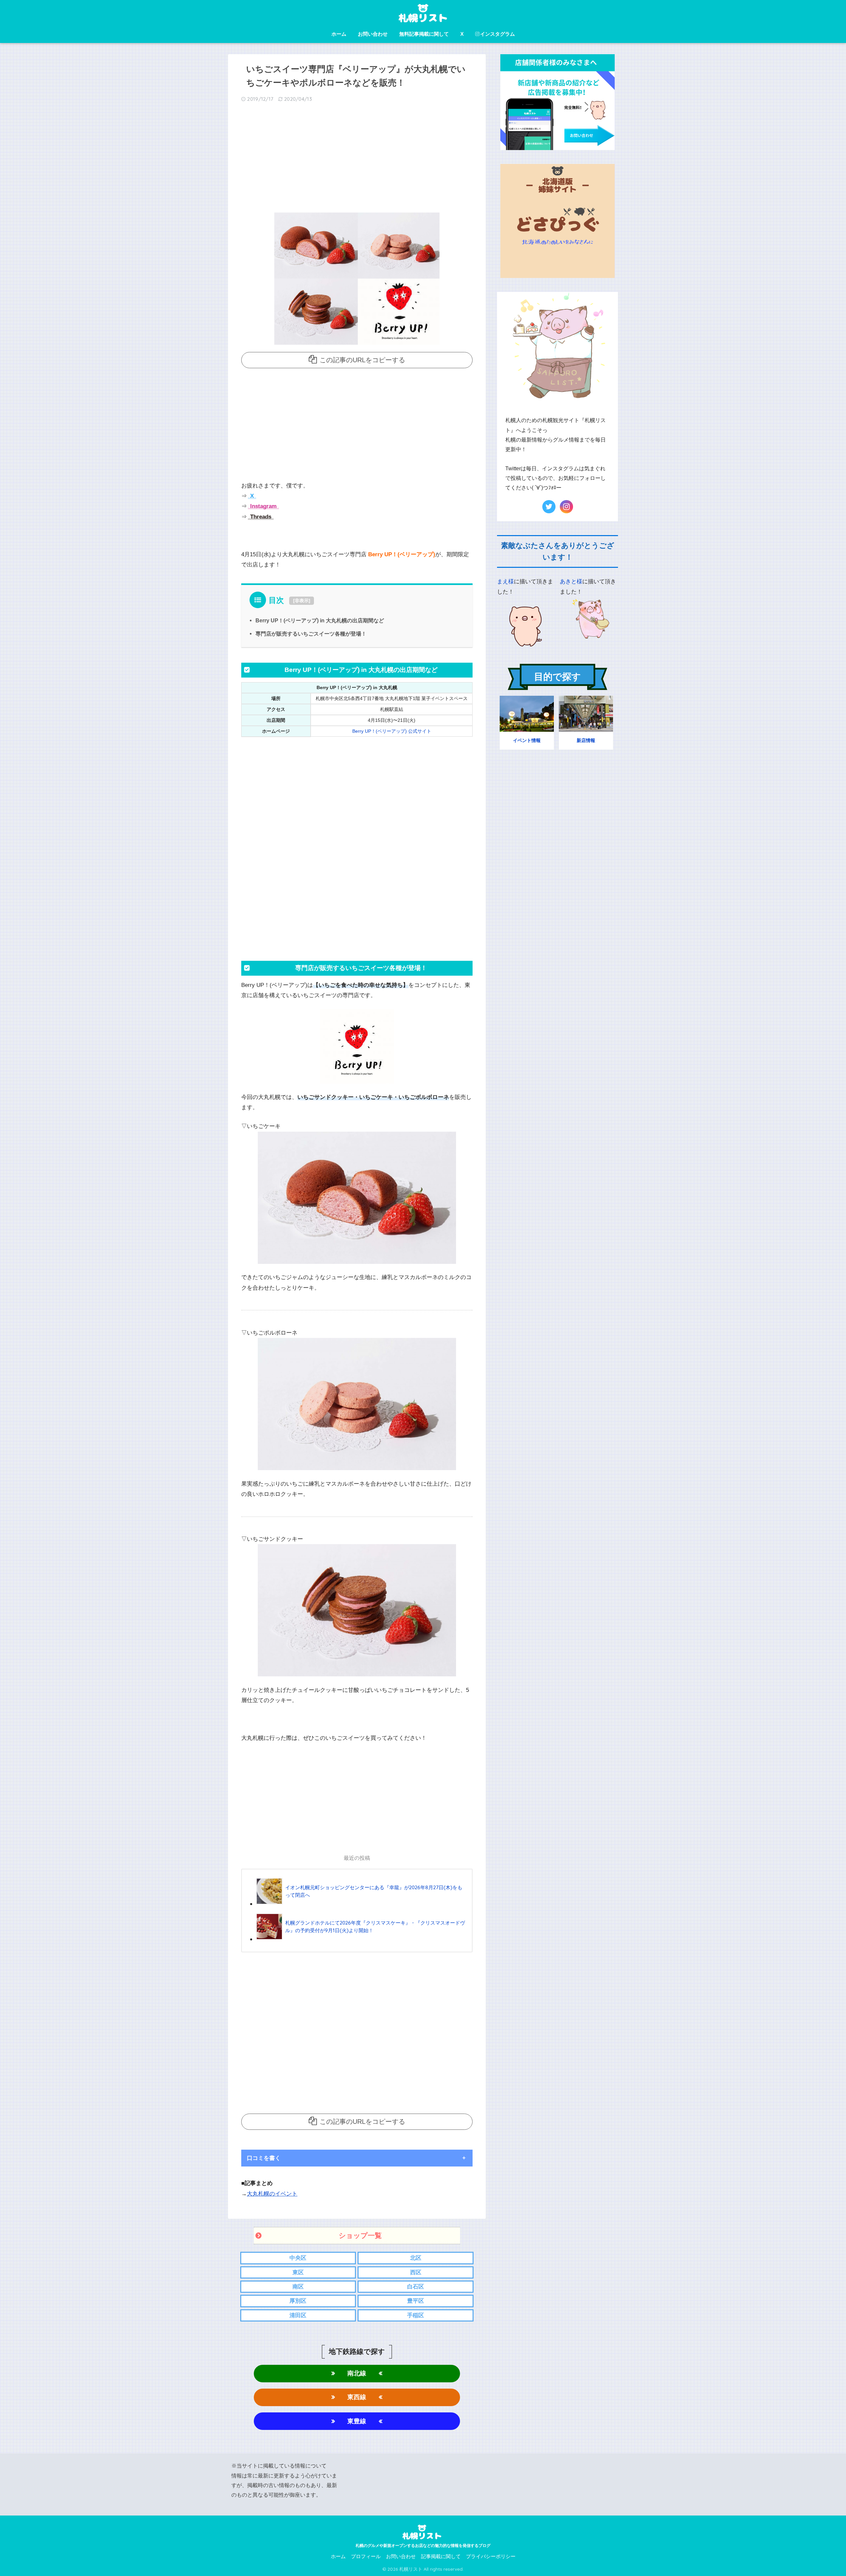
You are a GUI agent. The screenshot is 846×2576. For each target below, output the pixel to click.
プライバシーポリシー (491, 2556)
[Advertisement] (357, 160)
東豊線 (357, 2421)
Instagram (263, 506)
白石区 (416, 2287)
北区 (416, 2258)
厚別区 (298, 2301)
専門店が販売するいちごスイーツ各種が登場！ (311, 634)
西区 (416, 2272)
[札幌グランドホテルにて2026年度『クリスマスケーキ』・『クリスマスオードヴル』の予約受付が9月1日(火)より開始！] (361, 1939)
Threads (260, 517)
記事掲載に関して (441, 2556)
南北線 (357, 2373)
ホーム (339, 34)
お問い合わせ (373, 34)
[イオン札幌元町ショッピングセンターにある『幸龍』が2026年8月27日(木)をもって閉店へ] (361, 1904)
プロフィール (366, 2556)
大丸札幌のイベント (272, 2194)
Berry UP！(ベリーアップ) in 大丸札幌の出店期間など (320, 620)
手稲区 (416, 2315)
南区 (298, 2287)
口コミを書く (264, 2158)
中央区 (298, 2258)
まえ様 (505, 582)
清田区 (298, 2315)
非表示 (302, 601)
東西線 (357, 2397)
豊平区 (416, 2301)
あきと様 (571, 582)
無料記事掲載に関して (424, 34)
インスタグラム (498, 34)
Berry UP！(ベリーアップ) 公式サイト (392, 731)
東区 (298, 2272)
